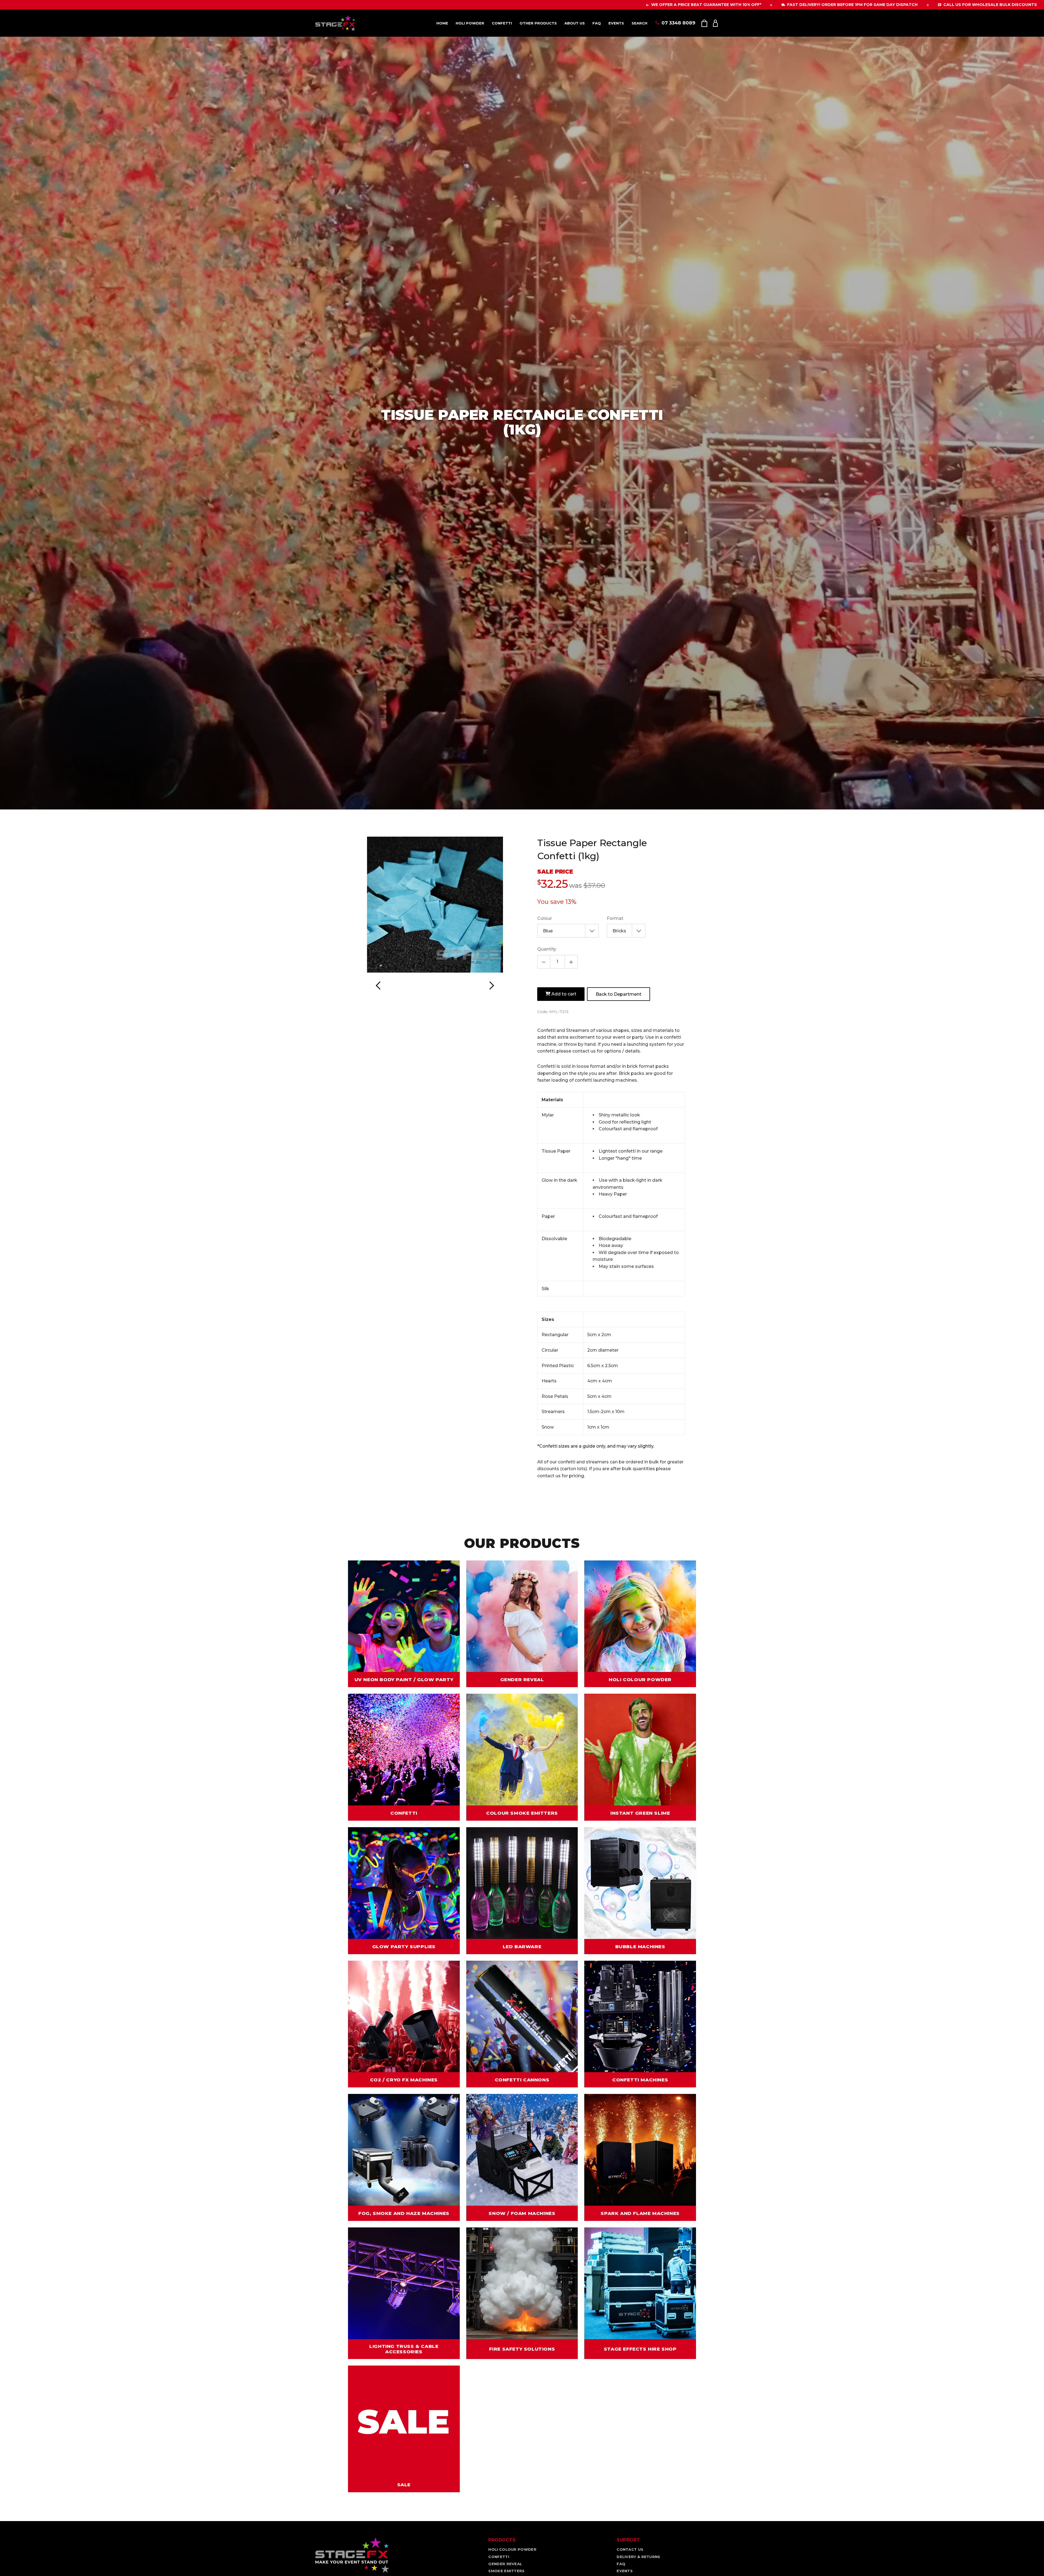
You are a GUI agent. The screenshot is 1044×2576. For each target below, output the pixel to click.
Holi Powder (470, 23)
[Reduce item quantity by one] (544, 962)
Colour (545, 918)
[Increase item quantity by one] (571, 962)
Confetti (502, 23)
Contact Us (630, 2549)
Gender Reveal (505, 2564)
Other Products (538, 23)
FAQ (597, 23)
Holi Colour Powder (512, 2549)
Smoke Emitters (506, 2571)
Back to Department (619, 994)
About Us (575, 23)
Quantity (547, 949)
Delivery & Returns (638, 2557)
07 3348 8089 (678, 23)
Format (615, 918)
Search (639, 23)
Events (616, 23)
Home (442, 23)
